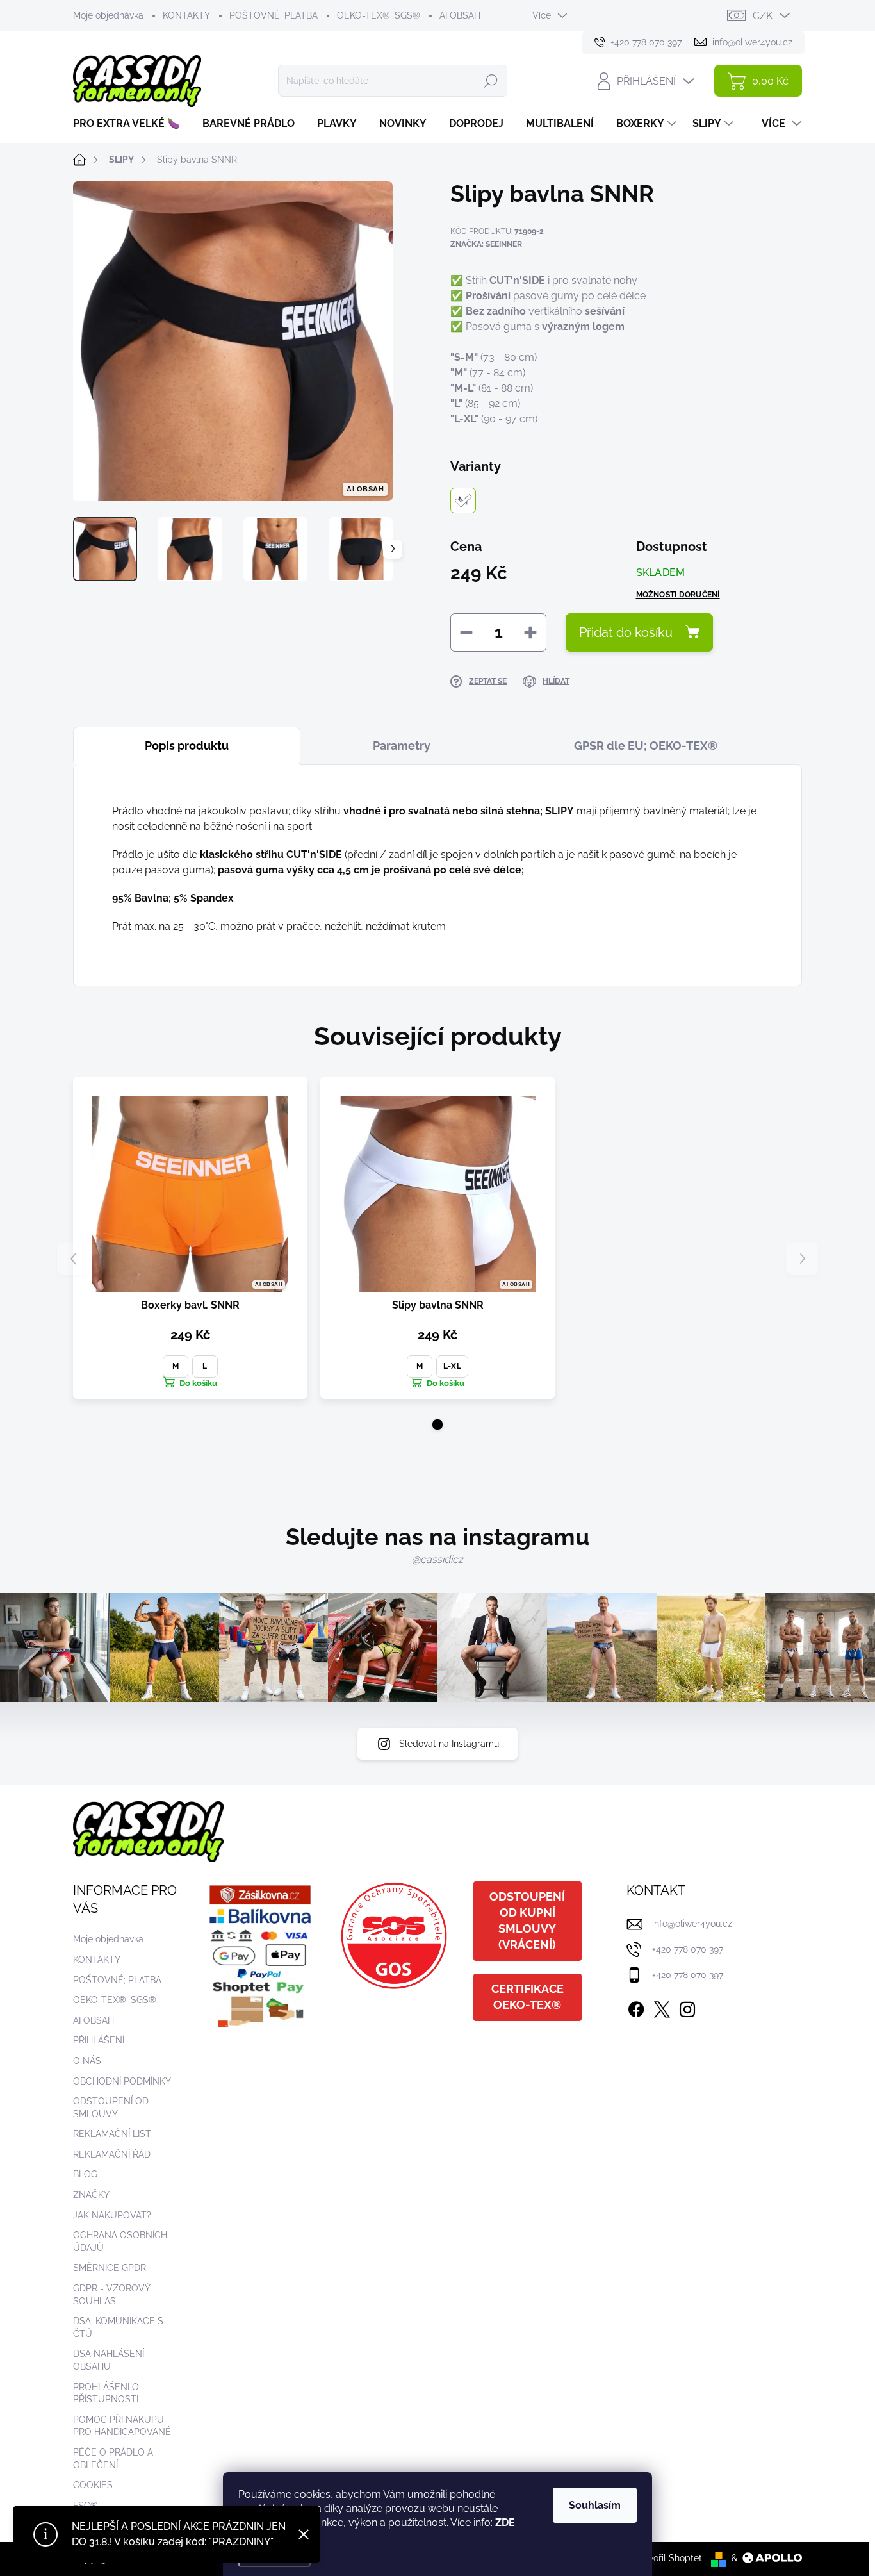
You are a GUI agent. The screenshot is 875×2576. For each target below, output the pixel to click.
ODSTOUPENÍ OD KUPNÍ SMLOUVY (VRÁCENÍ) (527, 1920)
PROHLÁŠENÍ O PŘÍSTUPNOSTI (106, 2393)
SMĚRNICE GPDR (110, 2268)
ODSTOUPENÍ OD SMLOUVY (111, 2108)
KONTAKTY (186, 15)
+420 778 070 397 (688, 1949)
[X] (662, 2007)
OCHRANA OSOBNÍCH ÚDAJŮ (120, 2242)
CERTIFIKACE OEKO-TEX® (527, 1997)
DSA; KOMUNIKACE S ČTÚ (118, 2327)
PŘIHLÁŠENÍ (99, 2040)
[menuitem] (131, 124)
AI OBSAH (460, 15)
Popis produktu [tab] (187, 746)
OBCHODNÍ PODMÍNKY (122, 2081)
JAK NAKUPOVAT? (112, 2215)
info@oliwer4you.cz (692, 1924)
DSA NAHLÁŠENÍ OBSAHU (109, 2360)
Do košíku (198, 1383)
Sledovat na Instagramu (449, 1744)
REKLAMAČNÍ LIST (112, 2134)
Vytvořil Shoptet (668, 2558)
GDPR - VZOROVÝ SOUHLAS (111, 2295)
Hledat (491, 81)
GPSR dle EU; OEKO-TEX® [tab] (646, 746)
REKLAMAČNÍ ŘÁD (112, 2154)
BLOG (85, 2174)
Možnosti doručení (678, 595)
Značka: (486, 244)
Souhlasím (595, 2505)
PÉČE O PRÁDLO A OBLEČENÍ (113, 2459)
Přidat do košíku (626, 632)
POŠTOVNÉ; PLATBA (274, 15)
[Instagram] (687, 2007)
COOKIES (93, 2485)
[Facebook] (636, 2007)
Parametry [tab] (402, 746)
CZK (763, 16)
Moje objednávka (108, 15)
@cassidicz (437, 1559)
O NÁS (87, 2061)
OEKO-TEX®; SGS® (379, 15)
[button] (437, 1424)
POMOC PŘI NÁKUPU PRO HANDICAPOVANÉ (122, 2426)
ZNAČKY (91, 2195)
